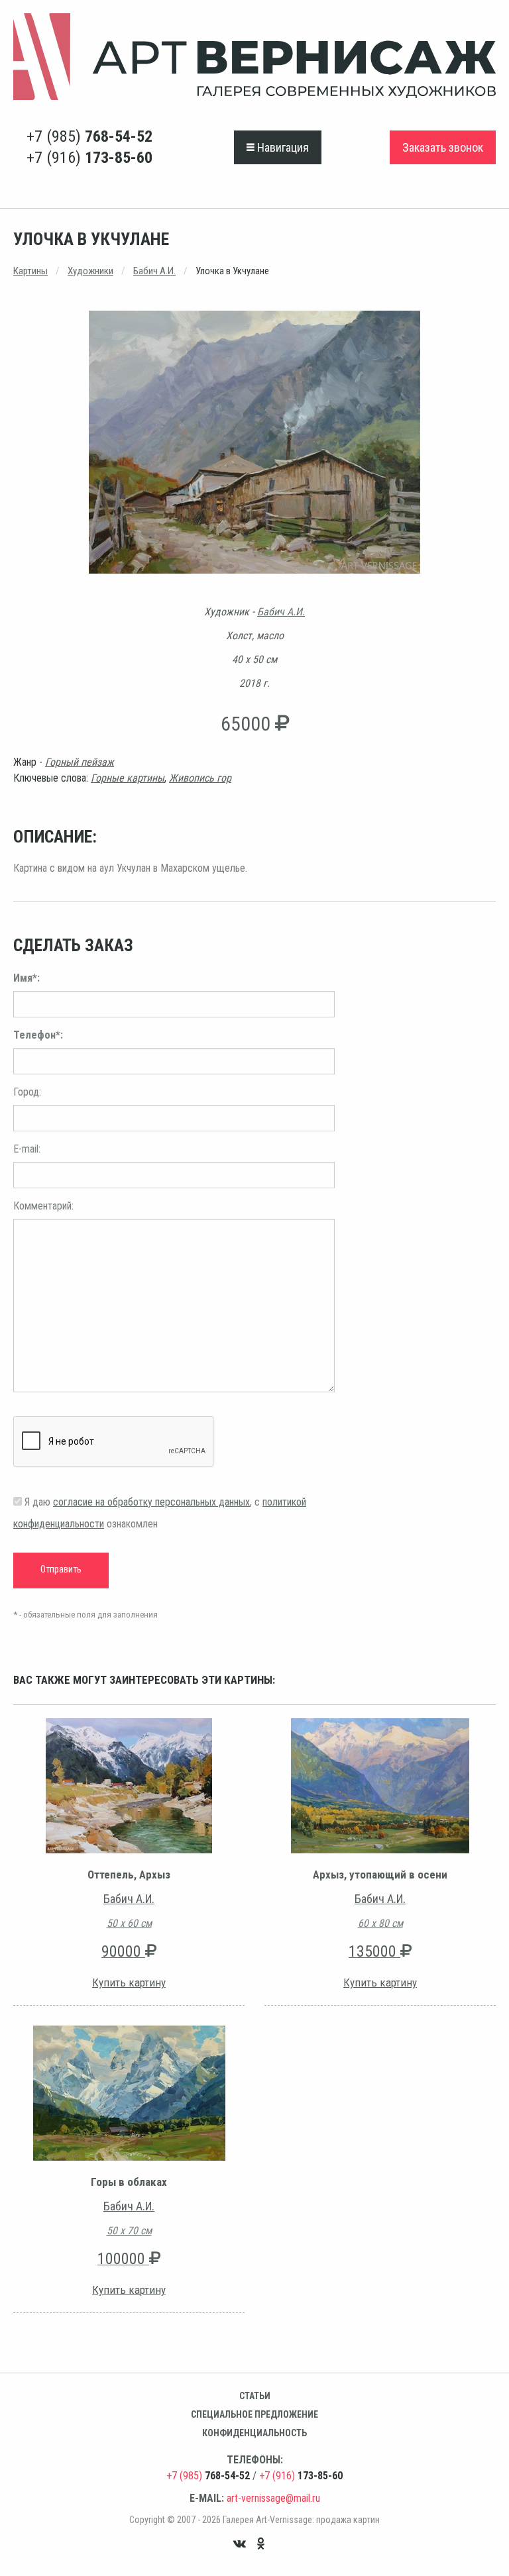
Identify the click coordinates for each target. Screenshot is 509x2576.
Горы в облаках (129, 2182)
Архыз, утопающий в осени (380, 1875)
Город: (27, 1092)
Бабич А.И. (154, 271)
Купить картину (129, 1983)
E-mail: (27, 1149)
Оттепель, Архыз (129, 1875)
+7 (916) (89, 158)
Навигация (282, 147)
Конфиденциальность (254, 2433)
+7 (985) (89, 136)
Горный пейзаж (80, 762)
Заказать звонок (443, 147)
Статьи (255, 2396)
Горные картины (128, 778)
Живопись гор (200, 778)
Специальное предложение (254, 2414)
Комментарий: (43, 1206)
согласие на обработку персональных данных (151, 1502)
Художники (90, 271)
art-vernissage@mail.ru (273, 2498)
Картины (30, 271)
